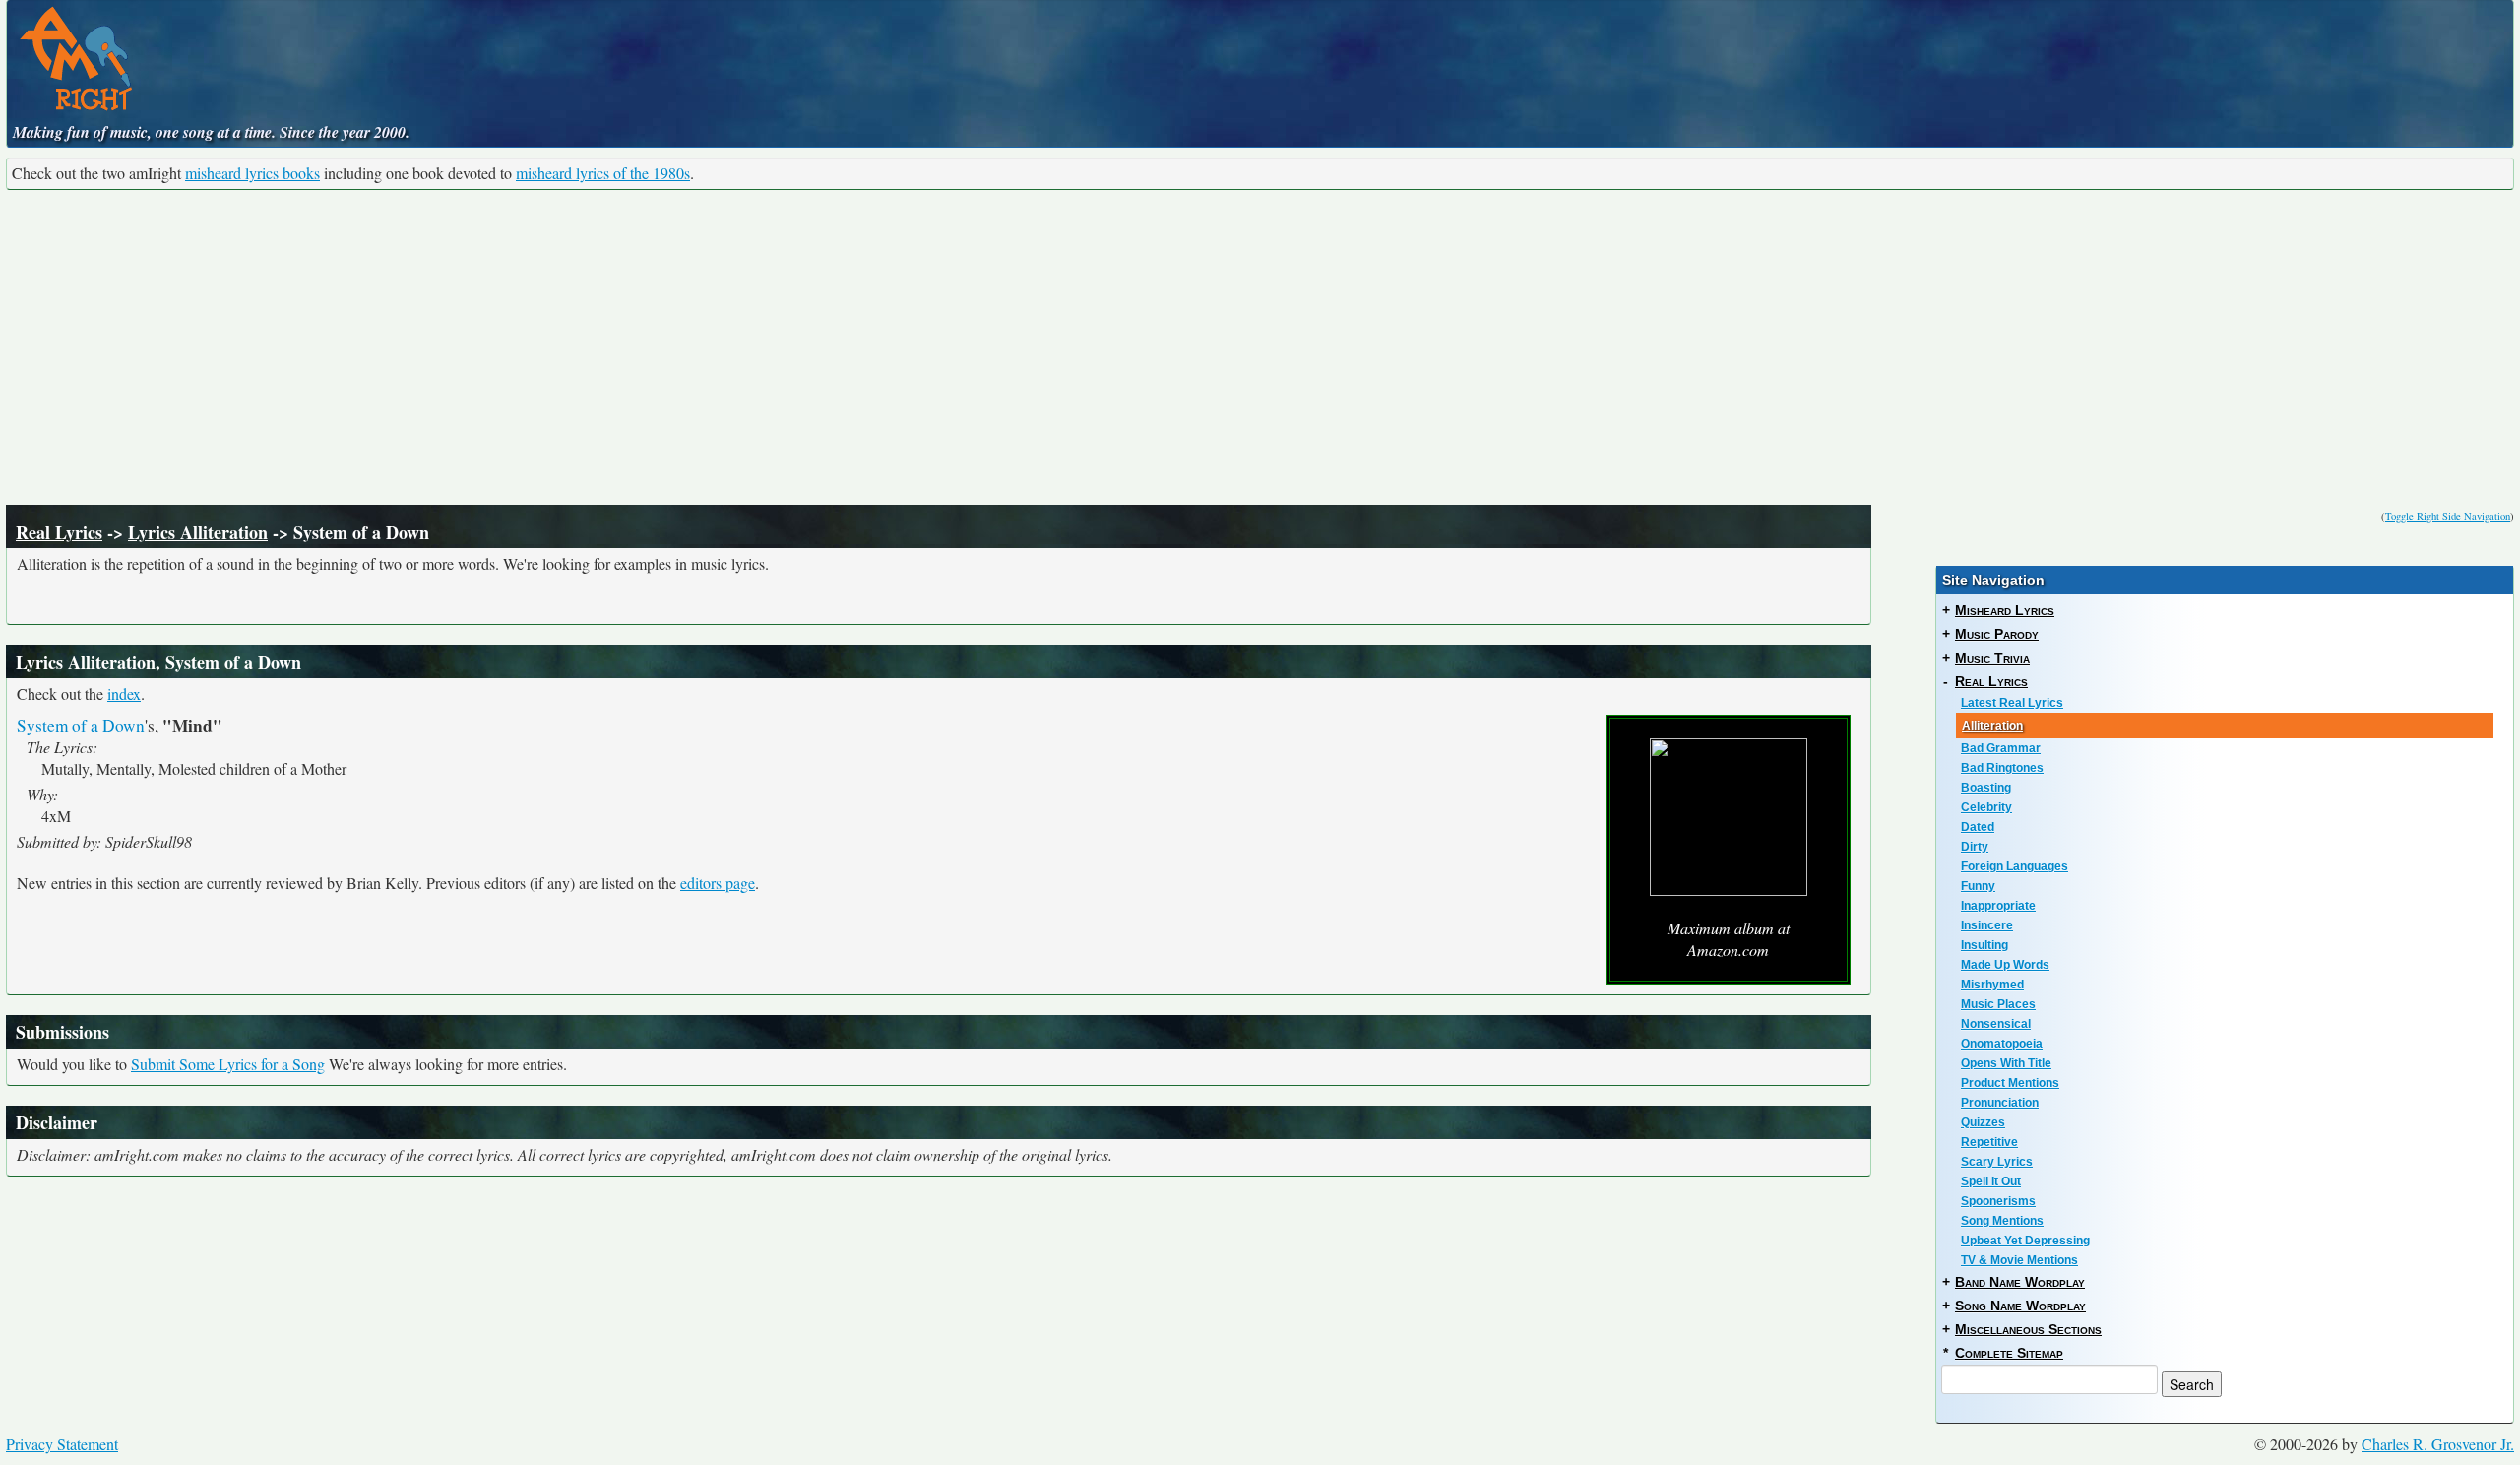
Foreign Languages (2015, 866)
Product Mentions (2010, 1083)
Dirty (1975, 847)
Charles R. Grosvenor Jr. (2438, 1444)
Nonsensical (1996, 1024)
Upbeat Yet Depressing (2025, 1241)
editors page (718, 883)
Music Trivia (1992, 658)
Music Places (1998, 1004)
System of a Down (81, 725)
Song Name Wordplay (2020, 1306)
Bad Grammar (2001, 748)
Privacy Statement (62, 1444)
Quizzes (1983, 1122)
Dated (1978, 827)
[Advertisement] (1260, 348)
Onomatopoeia (2002, 1044)
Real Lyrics (59, 532)
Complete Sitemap (2009, 1353)
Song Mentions (2002, 1221)
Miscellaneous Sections (2028, 1329)
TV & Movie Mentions (2019, 1260)
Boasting (1986, 788)
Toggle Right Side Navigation (2448, 516)
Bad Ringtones (2002, 768)
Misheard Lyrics (2005, 610)
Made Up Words (2005, 965)
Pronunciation (2000, 1103)
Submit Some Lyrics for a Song (228, 1064)
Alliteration (1992, 726)
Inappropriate (1998, 906)
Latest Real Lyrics (2012, 703)
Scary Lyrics (1997, 1162)
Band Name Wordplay (2020, 1282)
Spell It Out (1991, 1181)
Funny (1978, 886)
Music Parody (1997, 634)
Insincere (1987, 925)
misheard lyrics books (252, 173)
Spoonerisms (1998, 1201)
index (124, 694)
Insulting (1984, 945)
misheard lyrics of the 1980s (603, 173)
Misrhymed (1992, 985)
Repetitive (1989, 1142)
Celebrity (1986, 807)
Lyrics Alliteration (198, 532)
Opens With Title (2006, 1063)
